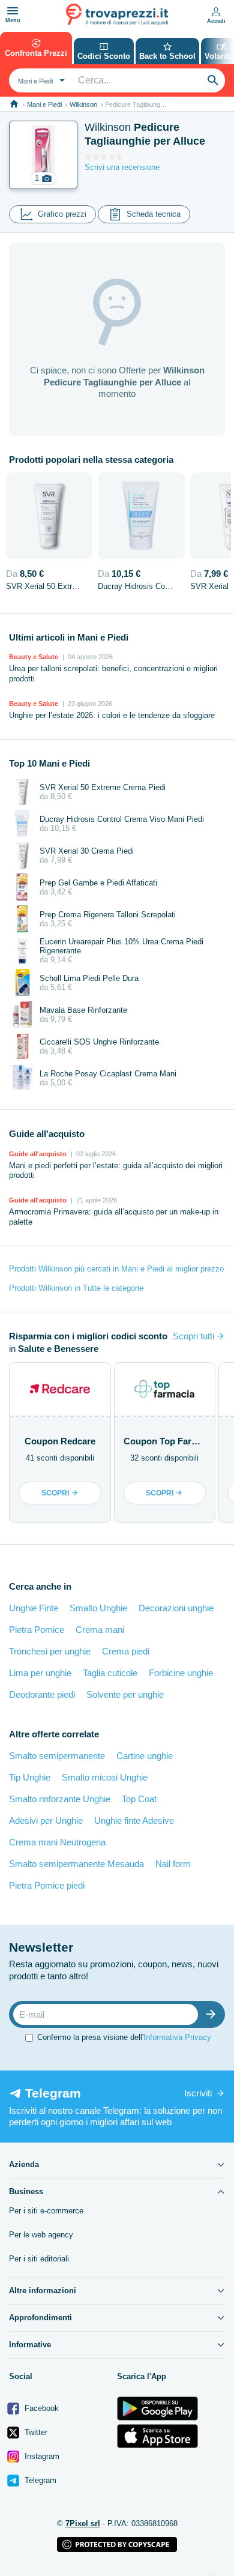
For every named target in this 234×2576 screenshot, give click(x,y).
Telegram (39, 2480)
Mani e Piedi (44, 104)
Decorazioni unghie (176, 1608)
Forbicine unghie (181, 1673)
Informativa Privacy (177, 2037)
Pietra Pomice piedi (47, 1885)
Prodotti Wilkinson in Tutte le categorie (76, 1288)
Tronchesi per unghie (50, 1651)
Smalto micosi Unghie (105, 1777)
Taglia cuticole (110, 1673)
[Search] (213, 80)
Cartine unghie (145, 1756)
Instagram (41, 2456)
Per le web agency (41, 2235)
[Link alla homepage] (14, 104)
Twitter (35, 2432)
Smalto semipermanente (57, 1756)
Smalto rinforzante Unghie (60, 1799)
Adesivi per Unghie (46, 1820)
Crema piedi (126, 1651)
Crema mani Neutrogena (57, 1842)
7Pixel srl (83, 2523)
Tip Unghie (30, 1777)
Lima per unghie (40, 1673)
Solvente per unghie (125, 1694)
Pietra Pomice (37, 1630)
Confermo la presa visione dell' (124, 2037)
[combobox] (40, 80)
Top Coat (139, 1799)
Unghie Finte (34, 1608)
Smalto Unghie (98, 1608)
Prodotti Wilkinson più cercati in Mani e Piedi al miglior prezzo (116, 1269)
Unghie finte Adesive (134, 1820)
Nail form (173, 1864)
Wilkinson (83, 104)
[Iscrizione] (214, 2014)
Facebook (40, 2408)
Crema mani (100, 1630)
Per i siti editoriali (39, 2259)
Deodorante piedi (42, 1694)
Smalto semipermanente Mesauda (76, 1864)
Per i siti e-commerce (46, 2211)
